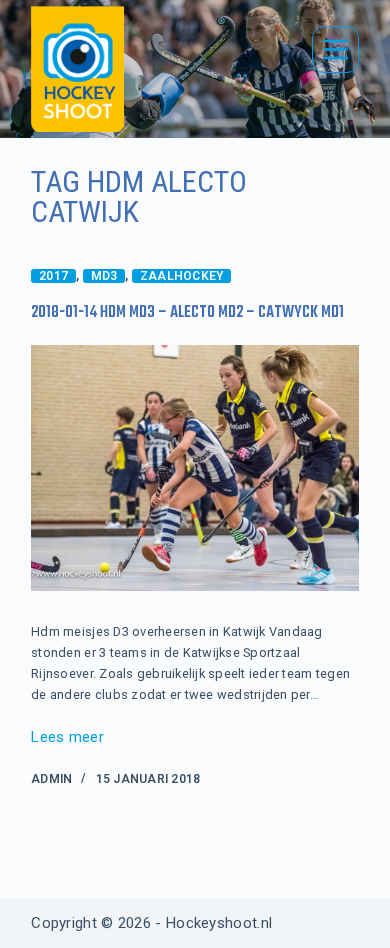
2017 (53, 276)
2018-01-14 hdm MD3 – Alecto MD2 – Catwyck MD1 (187, 313)
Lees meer (67, 739)
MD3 (104, 276)
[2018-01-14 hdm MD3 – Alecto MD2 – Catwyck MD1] (195, 468)
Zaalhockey (181, 276)
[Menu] (335, 49)
